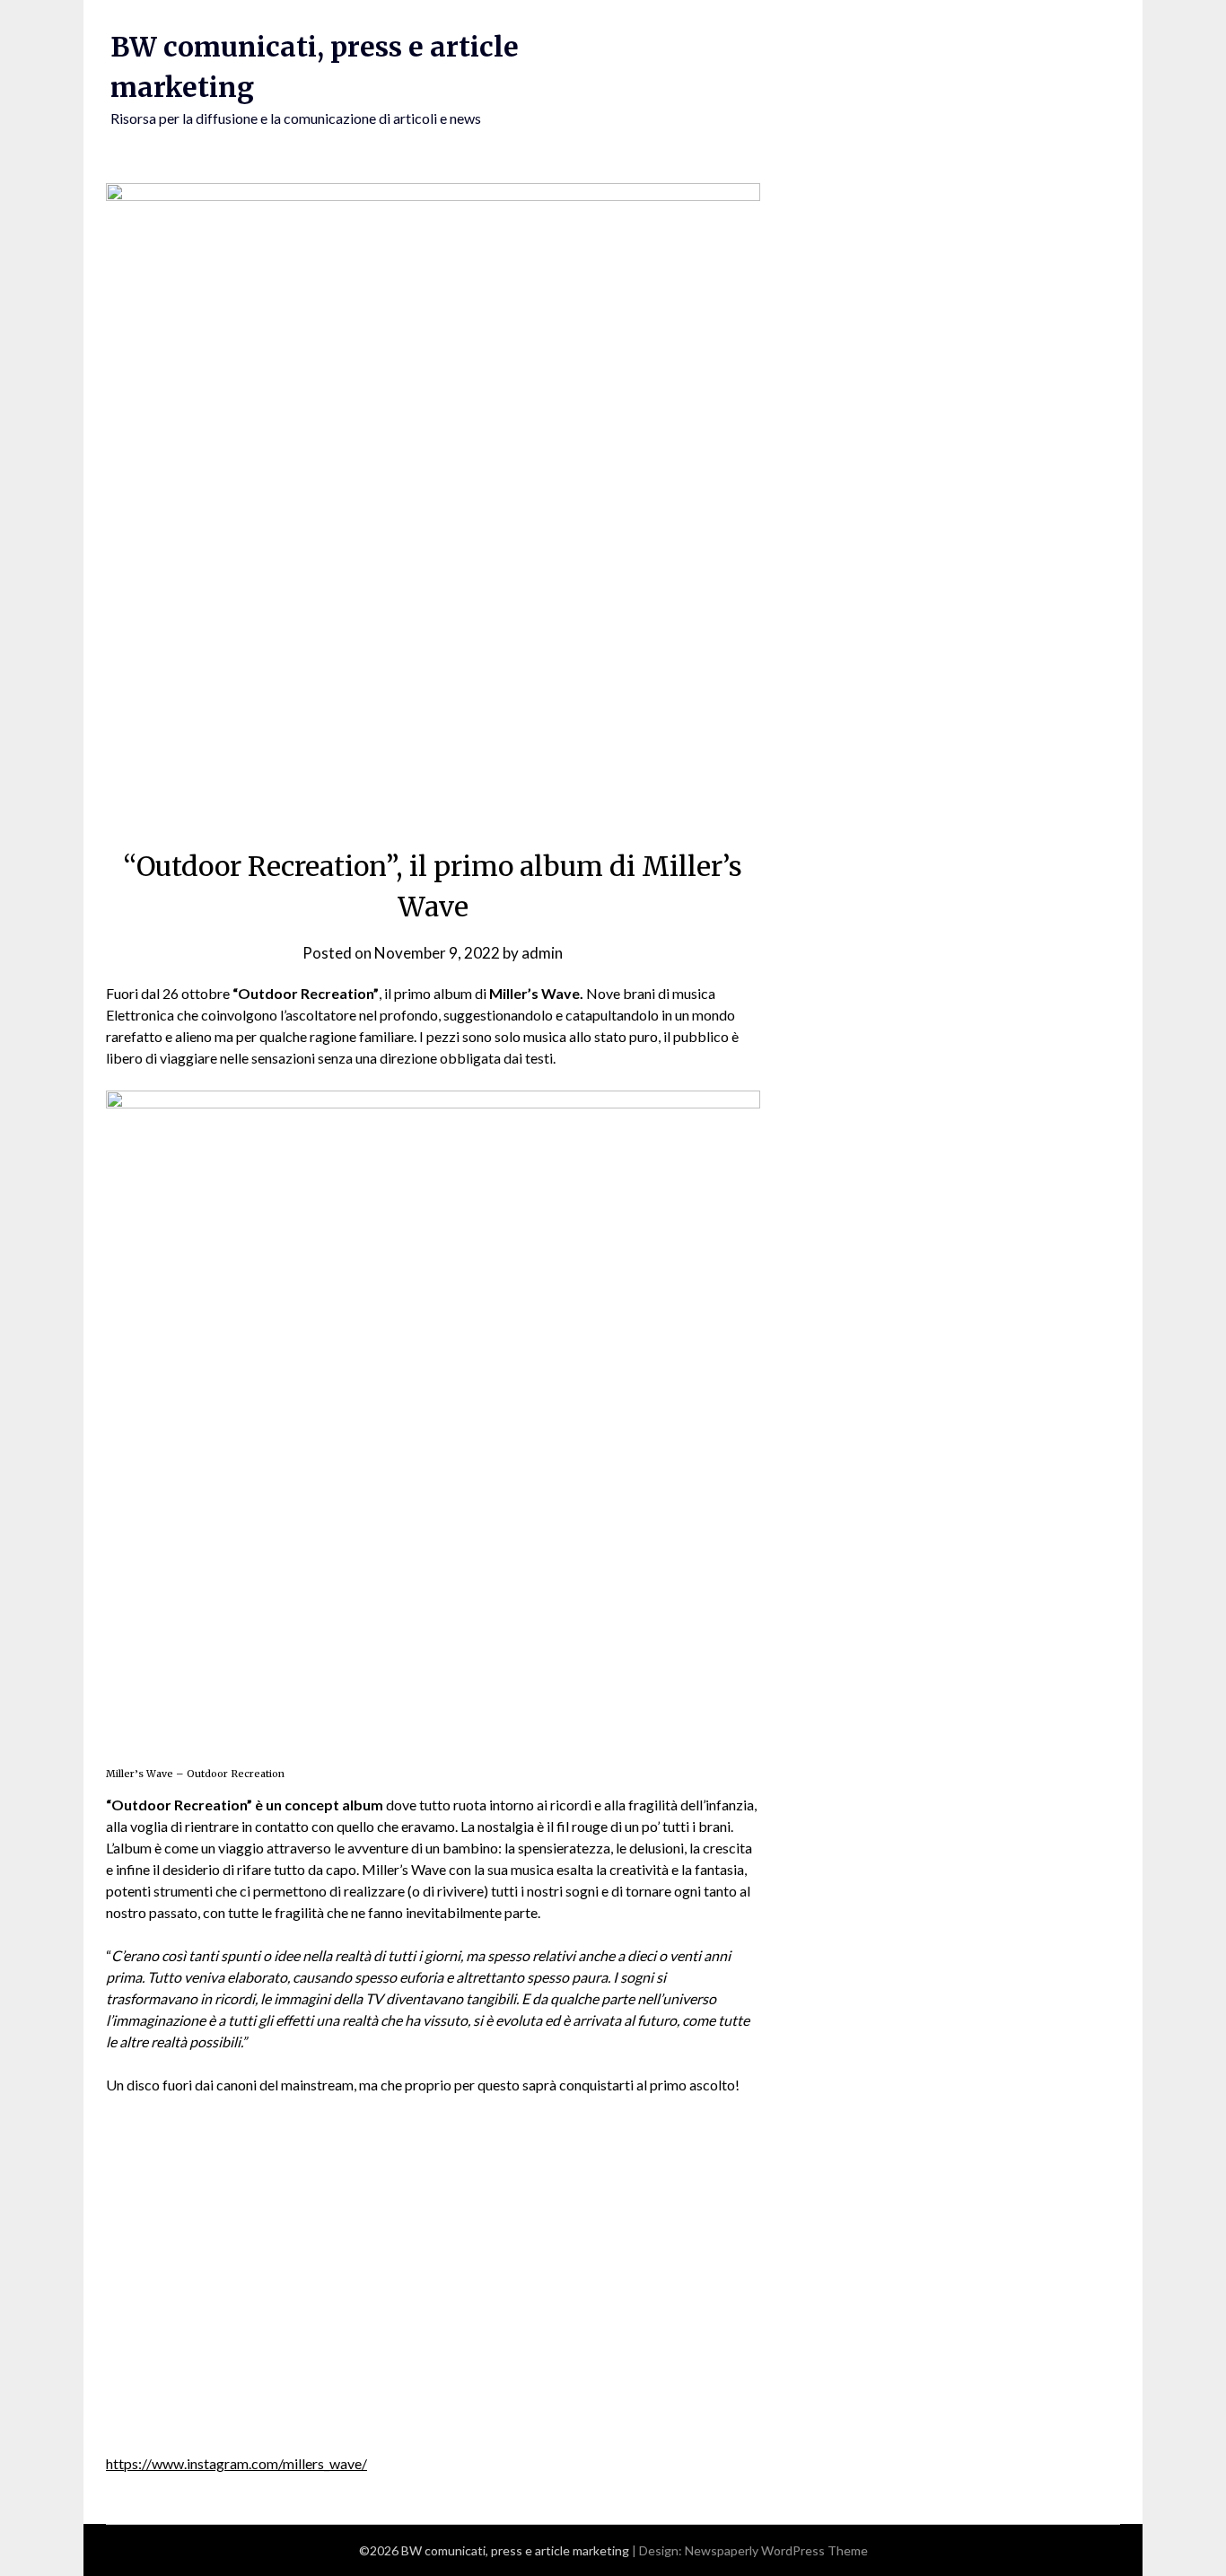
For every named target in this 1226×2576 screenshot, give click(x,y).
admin (542, 953)
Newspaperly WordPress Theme (776, 2550)
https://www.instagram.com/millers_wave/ (236, 2463)
